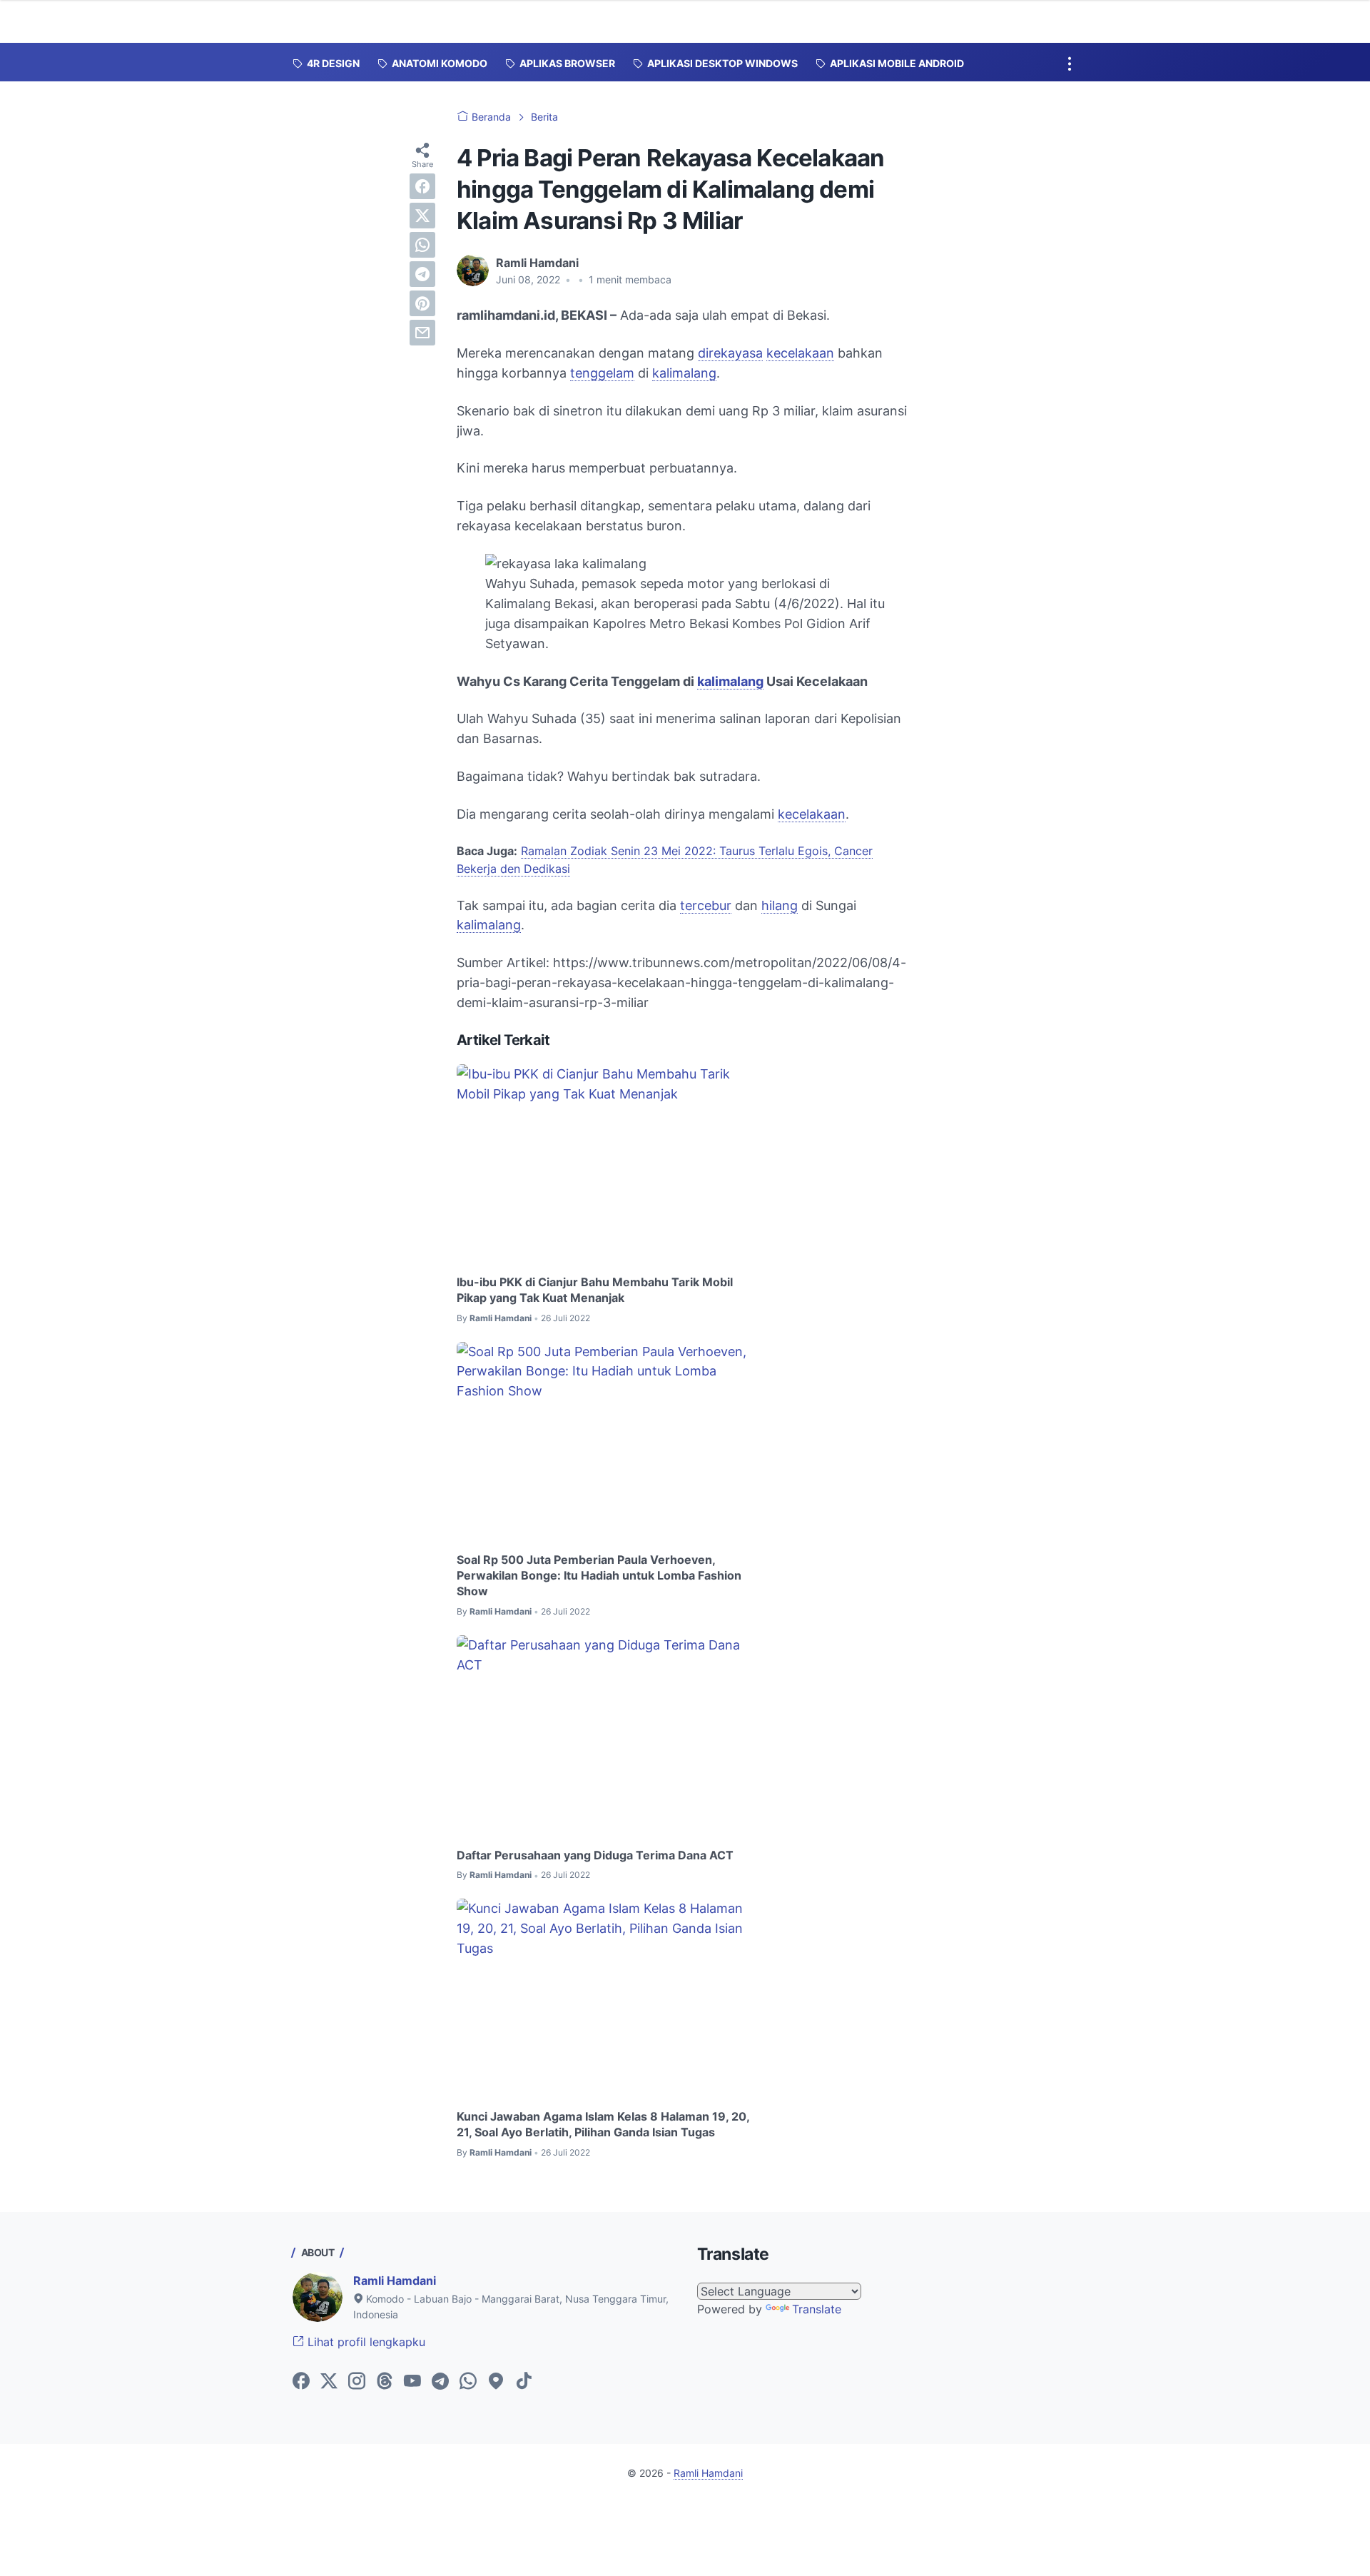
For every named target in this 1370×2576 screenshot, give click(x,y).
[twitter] (422, 216)
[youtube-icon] (412, 2382)
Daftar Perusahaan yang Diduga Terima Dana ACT (595, 1855)
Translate (817, 2309)
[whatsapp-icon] (468, 2382)
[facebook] (422, 186)
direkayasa (730, 353)
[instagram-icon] (357, 2382)
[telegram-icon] (440, 2382)
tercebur (706, 905)
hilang (780, 905)
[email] (422, 333)
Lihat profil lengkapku (365, 2342)
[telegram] (422, 274)
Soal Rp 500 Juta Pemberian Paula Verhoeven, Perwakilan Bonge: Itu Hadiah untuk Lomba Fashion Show (599, 1576)
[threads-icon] (385, 2382)
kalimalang (684, 373)
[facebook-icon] (301, 2382)
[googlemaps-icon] (496, 2382)
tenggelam (602, 373)
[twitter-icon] (329, 2382)
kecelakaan (800, 353)
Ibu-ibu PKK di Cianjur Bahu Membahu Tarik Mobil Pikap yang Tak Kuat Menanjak (595, 1290)
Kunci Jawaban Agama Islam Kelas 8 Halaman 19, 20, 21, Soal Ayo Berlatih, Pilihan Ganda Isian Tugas (603, 2124)
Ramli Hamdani (395, 2280)
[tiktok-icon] (524, 2382)
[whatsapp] (422, 245)
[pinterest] (422, 303)
